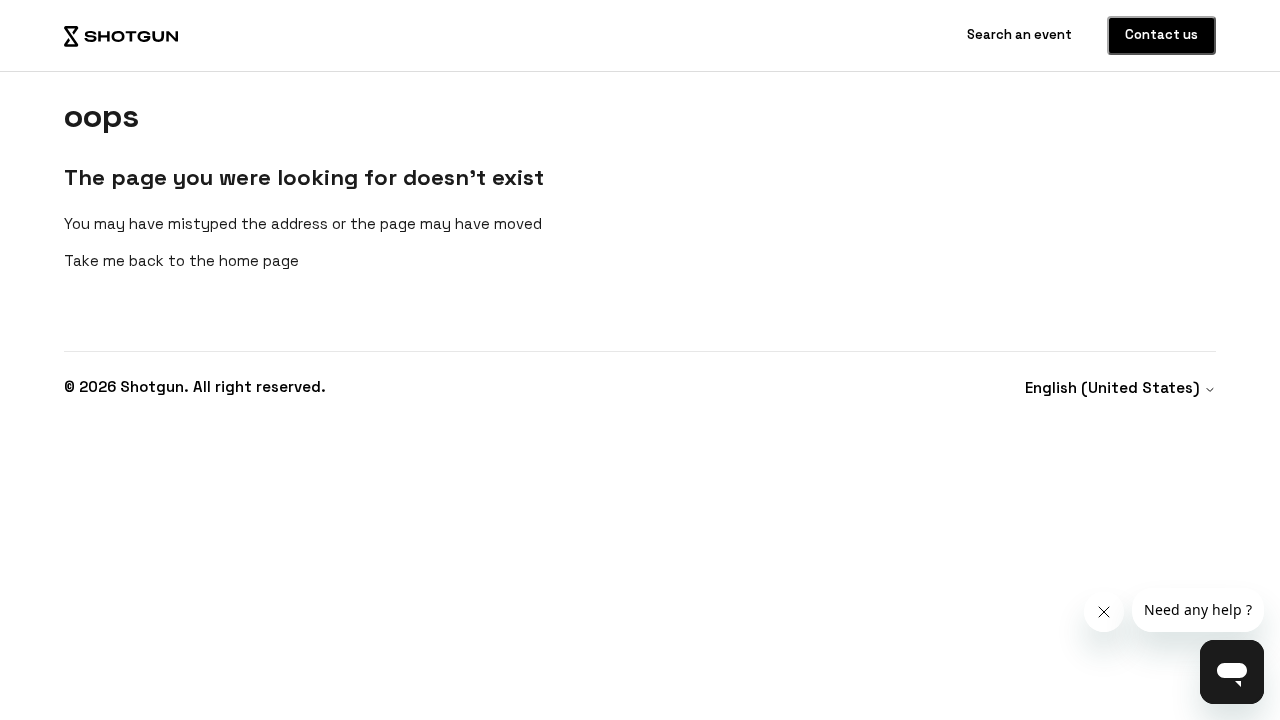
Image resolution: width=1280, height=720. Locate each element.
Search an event (1021, 34)
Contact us (1161, 34)
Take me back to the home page (181, 260)
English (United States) (1114, 387)
